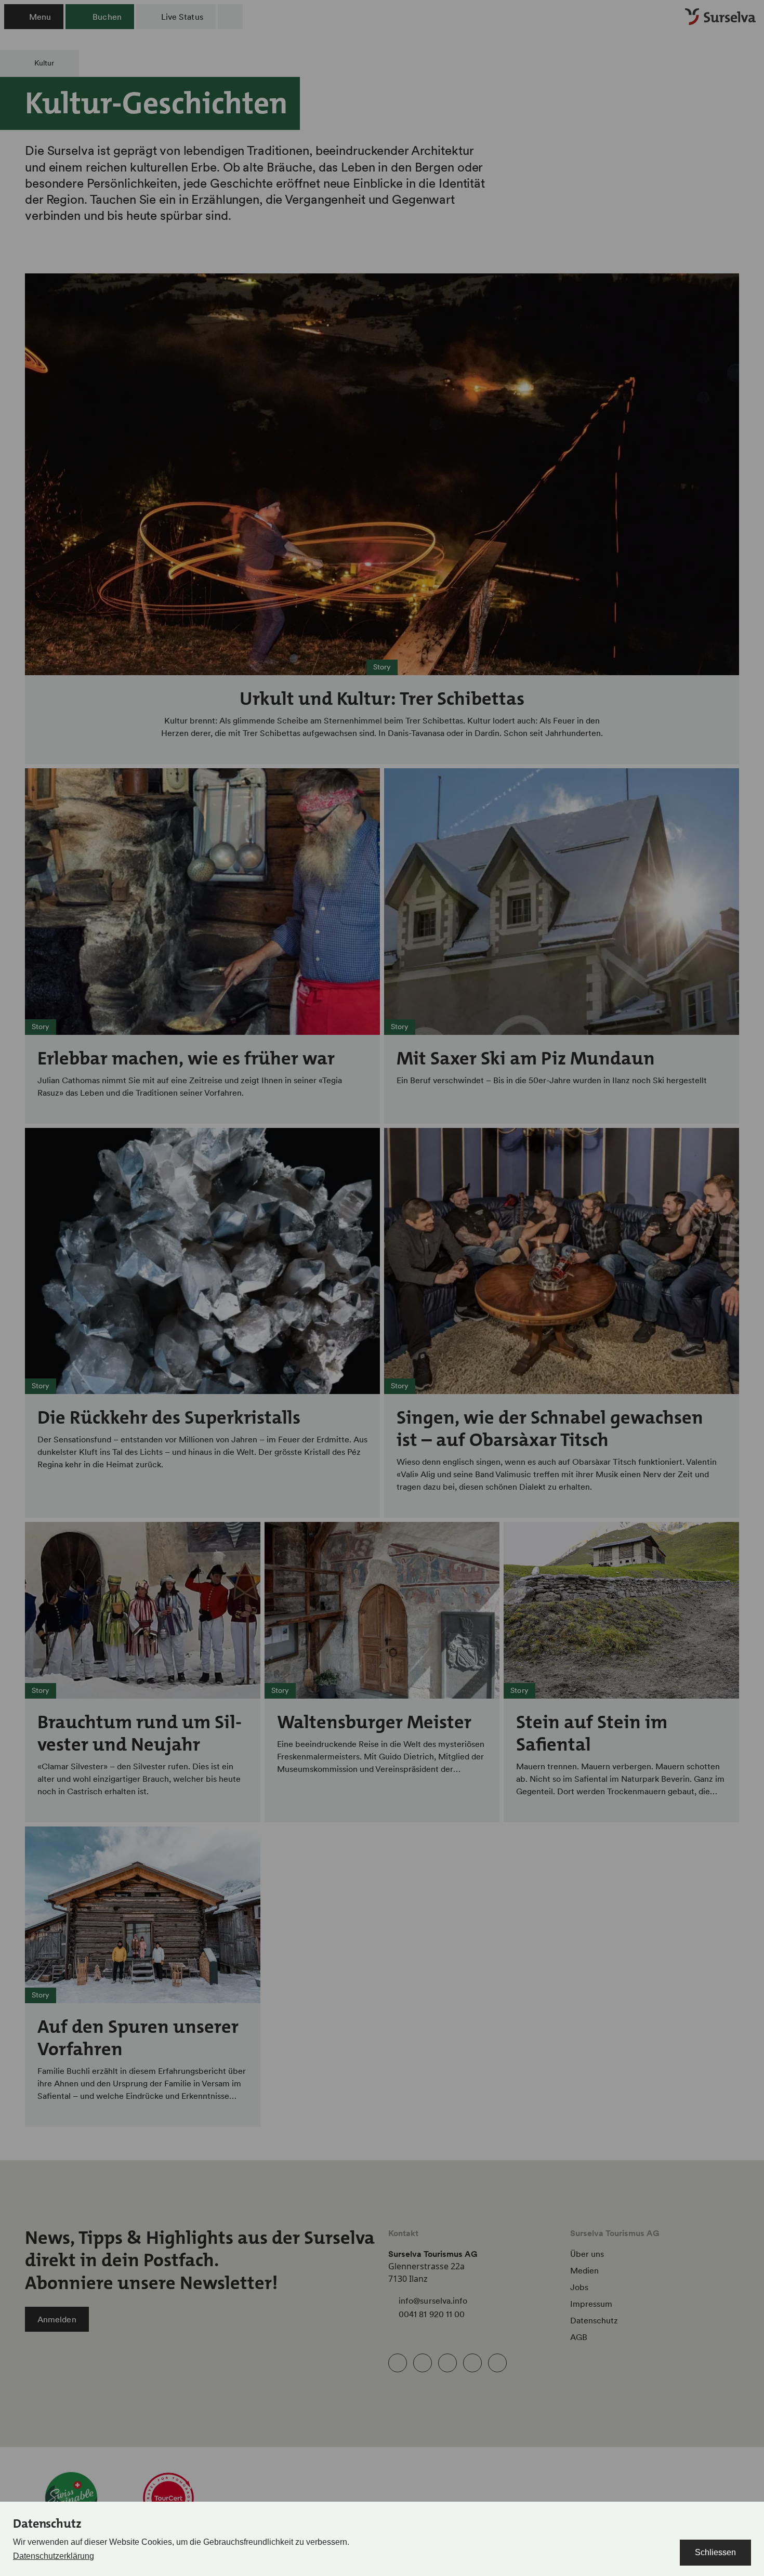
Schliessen (715, 2552)
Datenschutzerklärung (54, 2556)
